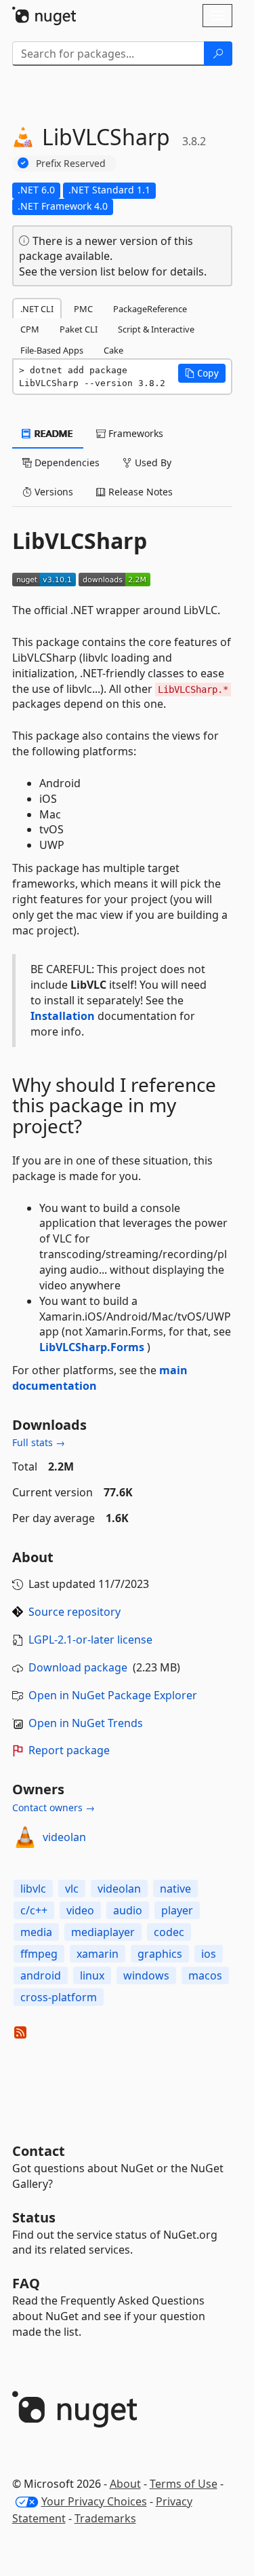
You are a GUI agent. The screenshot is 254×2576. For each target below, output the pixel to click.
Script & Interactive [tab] (156, 329)
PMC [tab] (83, 309)
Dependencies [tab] (66, 462)
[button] (202, 373)
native (175, 1889)
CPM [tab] (30, 329)
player (177, 1910)
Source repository (75, 1612)
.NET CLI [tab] (37, 309)
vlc (72, 1889)
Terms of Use (184, 2484)
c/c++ (34, 1910)
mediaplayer (103, 1932)
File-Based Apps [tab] (52, 350)
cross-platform (59, 1997)
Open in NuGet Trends (86, 1723)
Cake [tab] (113, 350)
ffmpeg (39, 1954)
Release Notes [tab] (139, 492)
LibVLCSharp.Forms (92, 1347)
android (41, 1975)
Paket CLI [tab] (79, 329)
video (80, 1910)
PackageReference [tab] (150, 309)
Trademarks (105, 2518)
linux (92, 1975)
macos (205, 1975)
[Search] (218, 54)
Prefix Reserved (71, 163)
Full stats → (39, 1442)
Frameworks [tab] (134, 433)
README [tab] (52, 433)
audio (128, 1910)
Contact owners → (54, 1807)
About (125, 2484)
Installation (63, 1016)
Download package (78, 1667)
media (36, 1932)
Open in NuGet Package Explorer (113, 1695)
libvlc (33, 1889)
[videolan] (25, 1837)
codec (169, 1932)
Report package (69, 1750)
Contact (39, 2151)
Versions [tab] (52, 492)
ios (209, 1954)
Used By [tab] (152, 462)
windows (146, 1975)
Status (34, 2217)
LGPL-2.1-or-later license (90, 1640)
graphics (160, 1954)
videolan (64, 1837)
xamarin (98, 1954)
